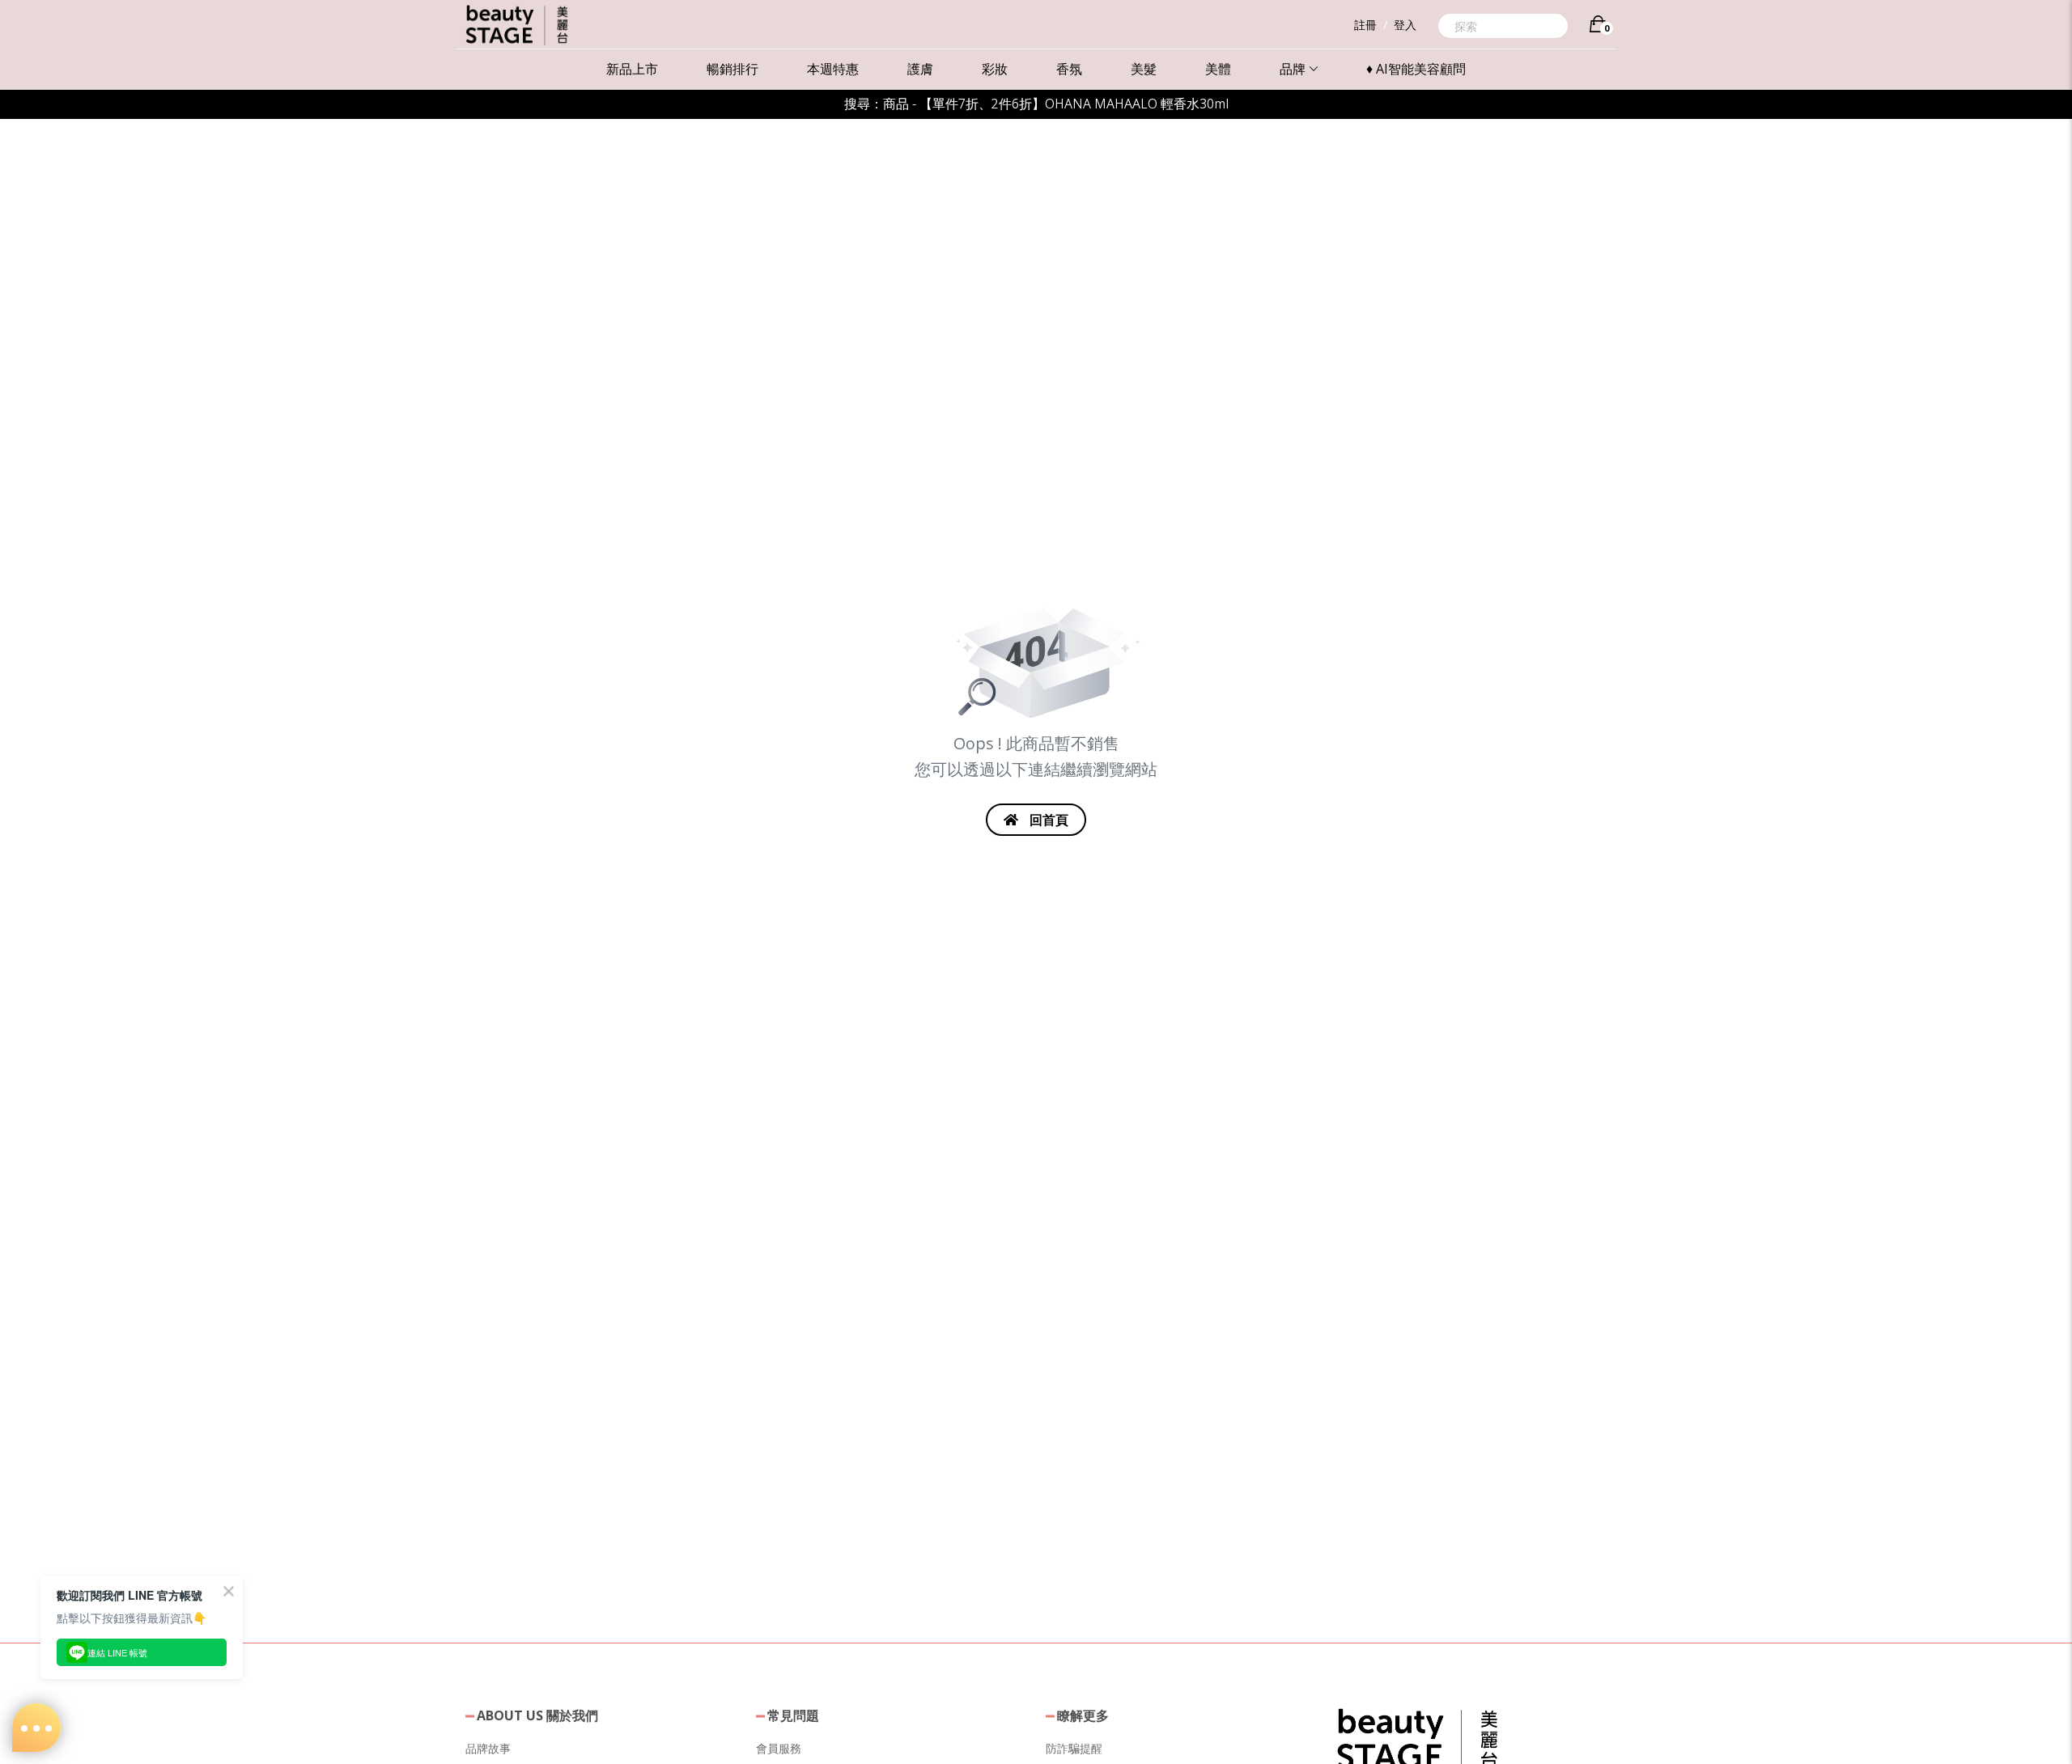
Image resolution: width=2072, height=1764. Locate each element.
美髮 (1144, 69)
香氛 (1069, 69)
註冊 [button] (1365, 25)
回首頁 (1047, 820)
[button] (1417, 1738)
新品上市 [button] (632, 69)
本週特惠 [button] (833, 69)
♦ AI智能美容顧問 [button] (1416, 69)
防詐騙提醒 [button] (1074, 1748)
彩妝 (995, 69)
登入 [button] (1405, 25)
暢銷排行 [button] (732, 69)
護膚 (920, 69)
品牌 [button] (1293, 69)
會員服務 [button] (779, 1748)
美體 (1218, 69)
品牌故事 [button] (488, 1748)
